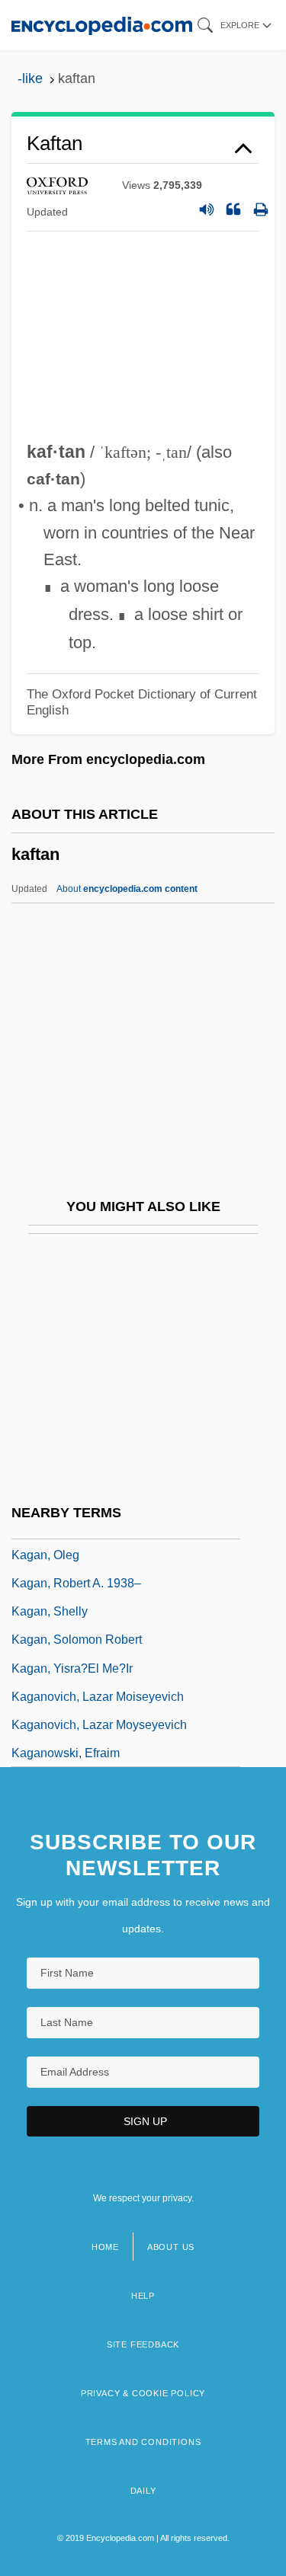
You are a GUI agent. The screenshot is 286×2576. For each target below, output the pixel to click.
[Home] (102, 25)
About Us (171, 2247)
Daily (143, 2491)
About (127, 889)
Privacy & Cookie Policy (143, 2393)
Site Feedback (143, 2344)
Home (105, 2247)
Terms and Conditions (143, 2442)
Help (143, 2296)
